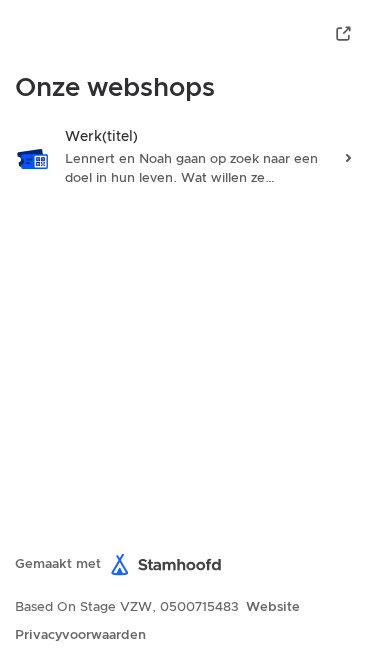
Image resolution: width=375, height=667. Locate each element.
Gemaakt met (58, 564)
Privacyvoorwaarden (80, 635)
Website (273, 607)
